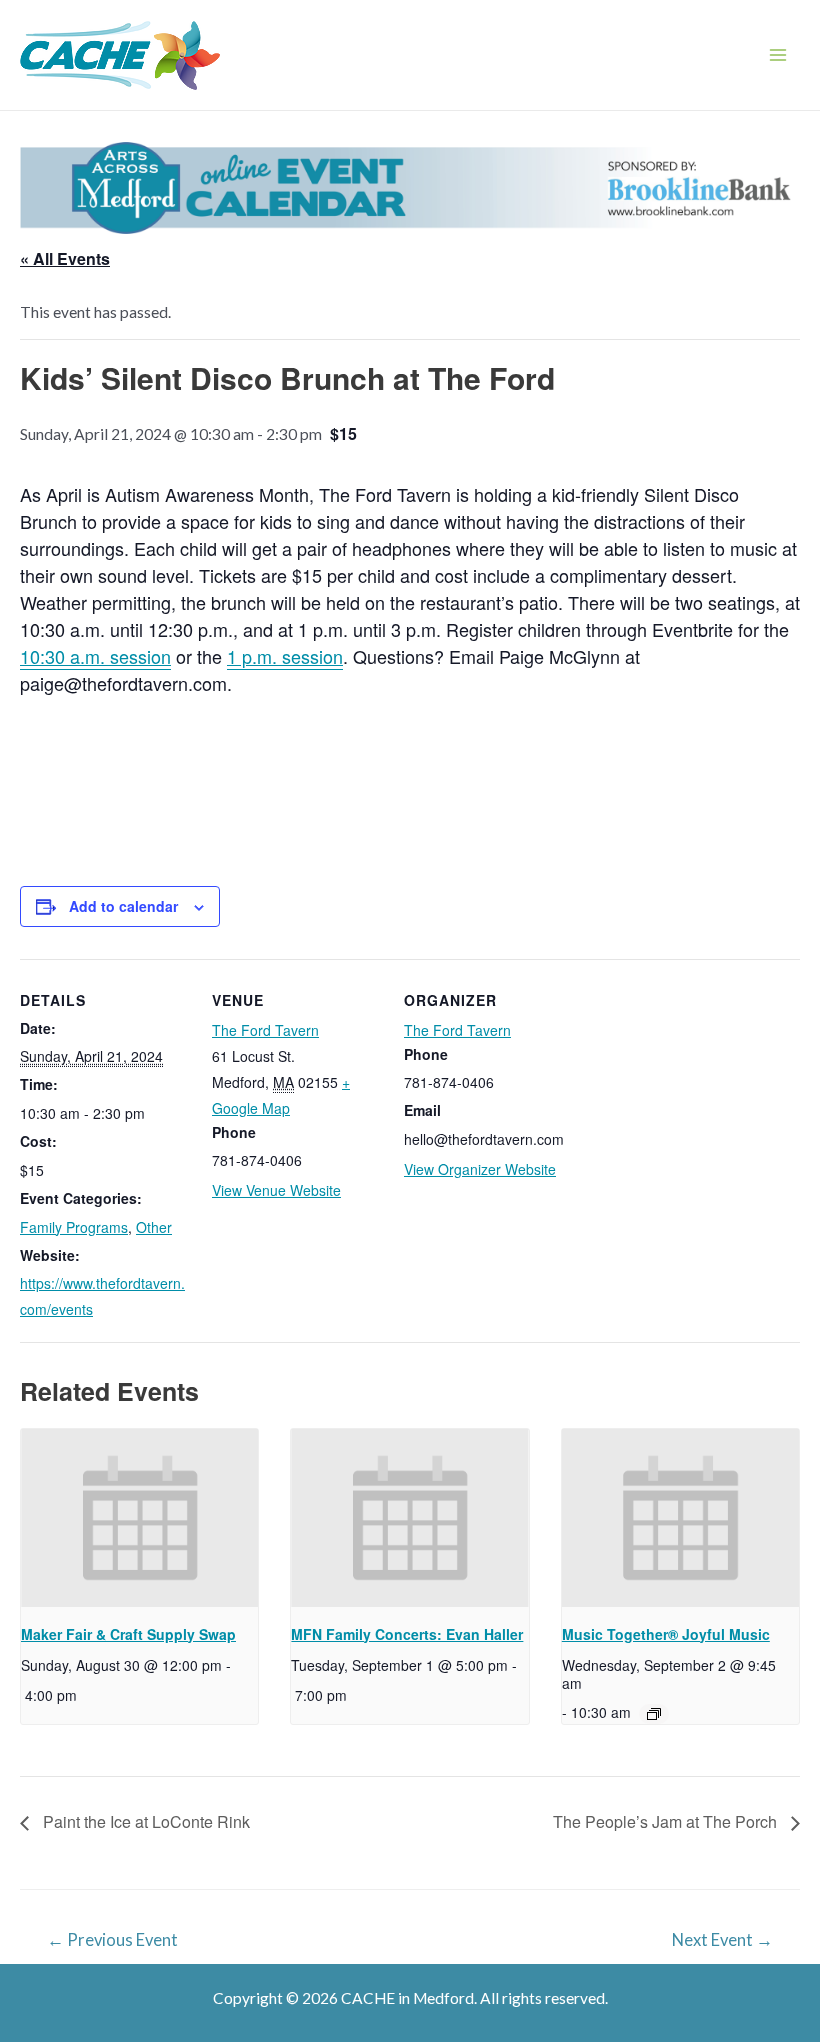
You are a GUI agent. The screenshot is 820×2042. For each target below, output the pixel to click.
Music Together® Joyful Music (666, 1634)
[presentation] (139, 1518)
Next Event (722, 1940)
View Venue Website (276, 1190)
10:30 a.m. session (95, 656)
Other (154, 1227)
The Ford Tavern (265, 1030)
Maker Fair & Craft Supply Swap (128, 1634)
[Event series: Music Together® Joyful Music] (654, 1714)
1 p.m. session (285, 656)
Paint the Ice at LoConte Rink (144, 1821)
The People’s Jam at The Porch (667, 1821)
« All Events (65, 258)
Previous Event (112, 1940)
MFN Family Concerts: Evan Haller (407, 1634)
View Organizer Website (480, 1169)
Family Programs (74, 1227)
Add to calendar (123, 906)
